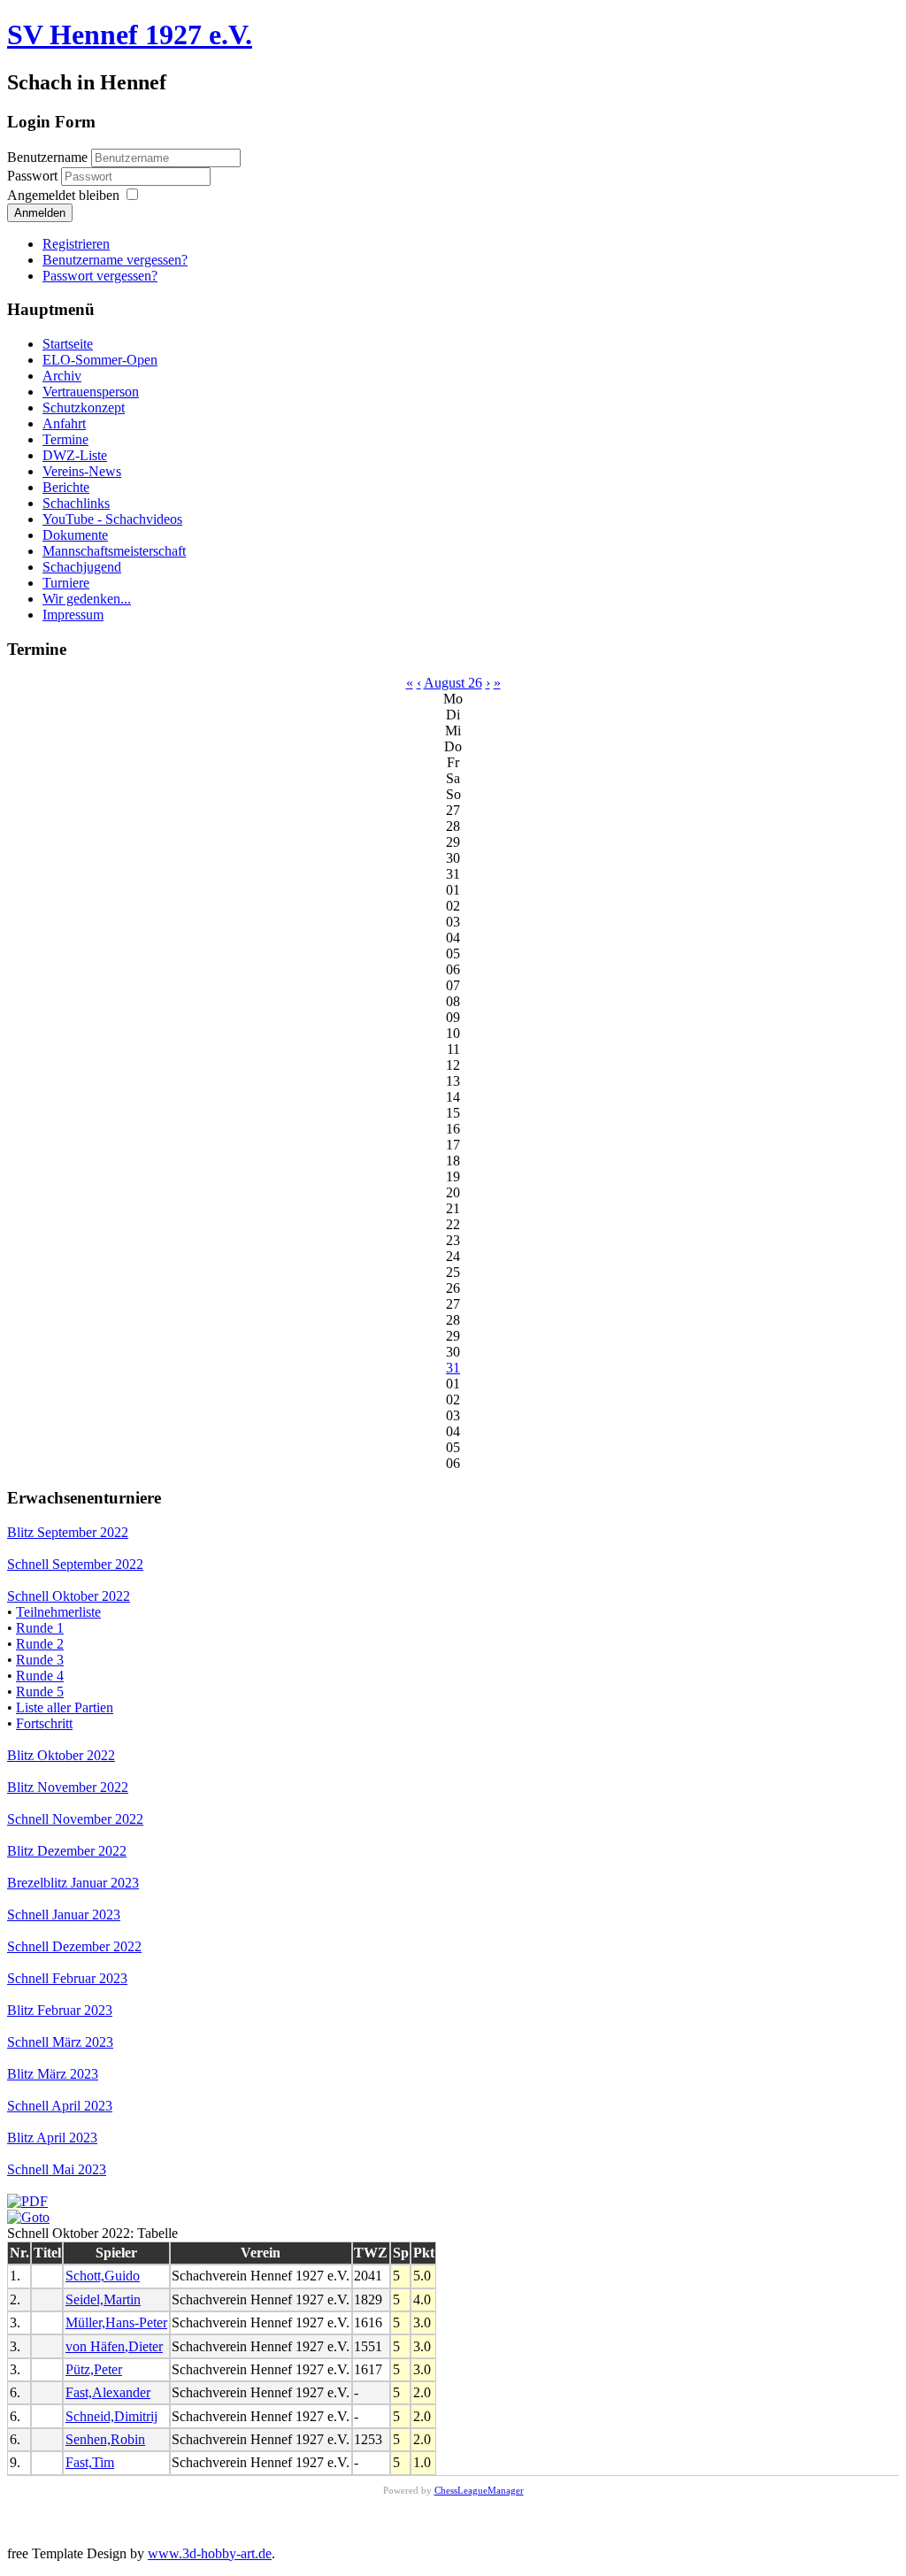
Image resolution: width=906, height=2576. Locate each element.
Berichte (66, 487)
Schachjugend (82, 567)
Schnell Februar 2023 (67, 1978)
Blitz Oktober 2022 (61, 1755)
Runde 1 (40, 1628)
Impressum (73, 615)
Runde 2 (40, 1644)
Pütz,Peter (94, 2369)
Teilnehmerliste (58, 1612)
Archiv (62, 376)
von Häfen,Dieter (114, 2346)
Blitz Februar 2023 (60, 2010)
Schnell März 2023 (60, 2042)
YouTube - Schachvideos (112, 519)
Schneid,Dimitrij (111, 2416)
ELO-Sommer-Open (100, 360)
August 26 (453, 683)
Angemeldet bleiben (63, 195)
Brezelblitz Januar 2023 (73, 1883)
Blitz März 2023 (53, 2074)
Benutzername (47, 157)
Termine (65, 439)
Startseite (68, 344)
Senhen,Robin (105, 2439)
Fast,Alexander (108, 2392)
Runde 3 (40, 1660)
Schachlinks (76, 503)
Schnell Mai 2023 (57, 2169)
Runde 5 (40, 1692)
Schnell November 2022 (75, 1819)
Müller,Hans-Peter (116, 2322)
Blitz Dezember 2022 (67, 1851)
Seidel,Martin (103, 2299)
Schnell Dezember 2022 (74, 1946)
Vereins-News (82, 471)
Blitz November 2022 (68, 1787)
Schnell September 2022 (75, 1564)
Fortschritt (44, 1723)
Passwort (34, 176)
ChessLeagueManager (479, 2490)
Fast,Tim (90, 2462)
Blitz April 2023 (52, 2138)
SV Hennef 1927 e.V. (130, 35)
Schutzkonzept (84, 408)
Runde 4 (40, 1676)
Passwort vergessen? (100, 276)
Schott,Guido (103, 2276)
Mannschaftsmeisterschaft (114, 551)
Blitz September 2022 (68, 1532)
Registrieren (76, 244)
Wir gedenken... (87, 599)
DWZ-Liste (75, 455)
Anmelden (40, 213)
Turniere (66, 583)
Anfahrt (64, 423)
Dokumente (75, 535)
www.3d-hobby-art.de (210, 2553)
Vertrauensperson (91, 392)
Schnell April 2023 (60, 2106)
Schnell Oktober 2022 (69, 1596)
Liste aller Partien (65, 1707)
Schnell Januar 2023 (64, 1915)
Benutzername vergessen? (115, 260)
